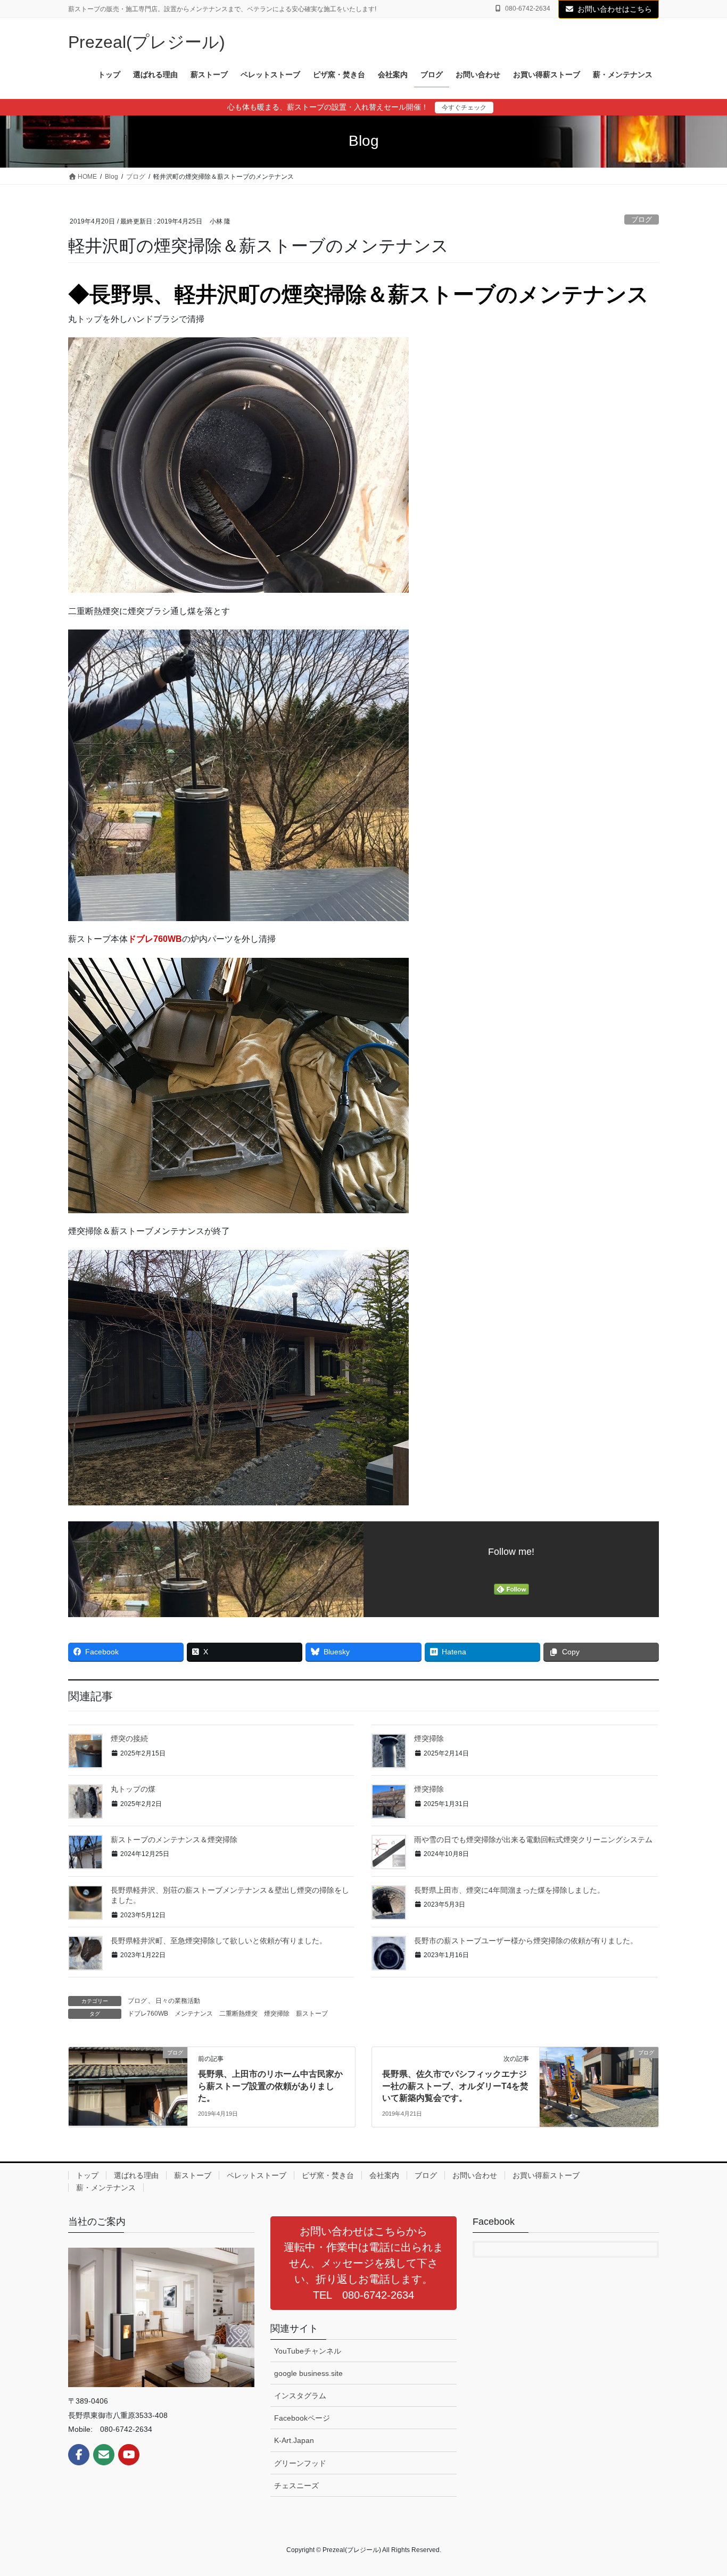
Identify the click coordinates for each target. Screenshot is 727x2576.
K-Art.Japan (294, 2440)
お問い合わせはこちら (615, 9)
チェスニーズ (296, 2486)
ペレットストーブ (257, 2175)
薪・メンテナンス (106, 2188)
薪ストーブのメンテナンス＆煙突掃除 (174, 1840)
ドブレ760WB (155, 939)
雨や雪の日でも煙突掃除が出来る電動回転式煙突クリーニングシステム (533, 1840)
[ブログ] (128, 2087)
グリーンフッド (300, 2463)
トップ (87, 2175)
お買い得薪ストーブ (546, 2175)
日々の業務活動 (178, 2001)
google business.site (308, 2373)
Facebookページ (302, 2418)
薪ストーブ (312, 2014)
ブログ (642, 220)
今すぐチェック (464, 107)
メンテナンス (194, 2014)
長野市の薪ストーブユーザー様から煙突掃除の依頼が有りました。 (526, 1941)
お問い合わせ (475, 2175)
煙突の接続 (129, 1738)
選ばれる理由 (136, 2175)
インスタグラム (300, 2396)
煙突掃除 (429, 1738)
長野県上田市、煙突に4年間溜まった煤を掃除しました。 (509, 1890)
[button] (363, 2263)
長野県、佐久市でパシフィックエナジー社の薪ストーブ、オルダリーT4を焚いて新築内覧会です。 (455, 2086)
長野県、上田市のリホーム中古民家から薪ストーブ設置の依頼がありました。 (270, 2086)
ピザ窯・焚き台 (328, 2175)
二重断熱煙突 (238, 2014)
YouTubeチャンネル (308, 2351)
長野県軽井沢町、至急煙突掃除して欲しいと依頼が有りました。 (219, 1941)
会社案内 (384, 2175)
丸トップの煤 (133, 1789)
